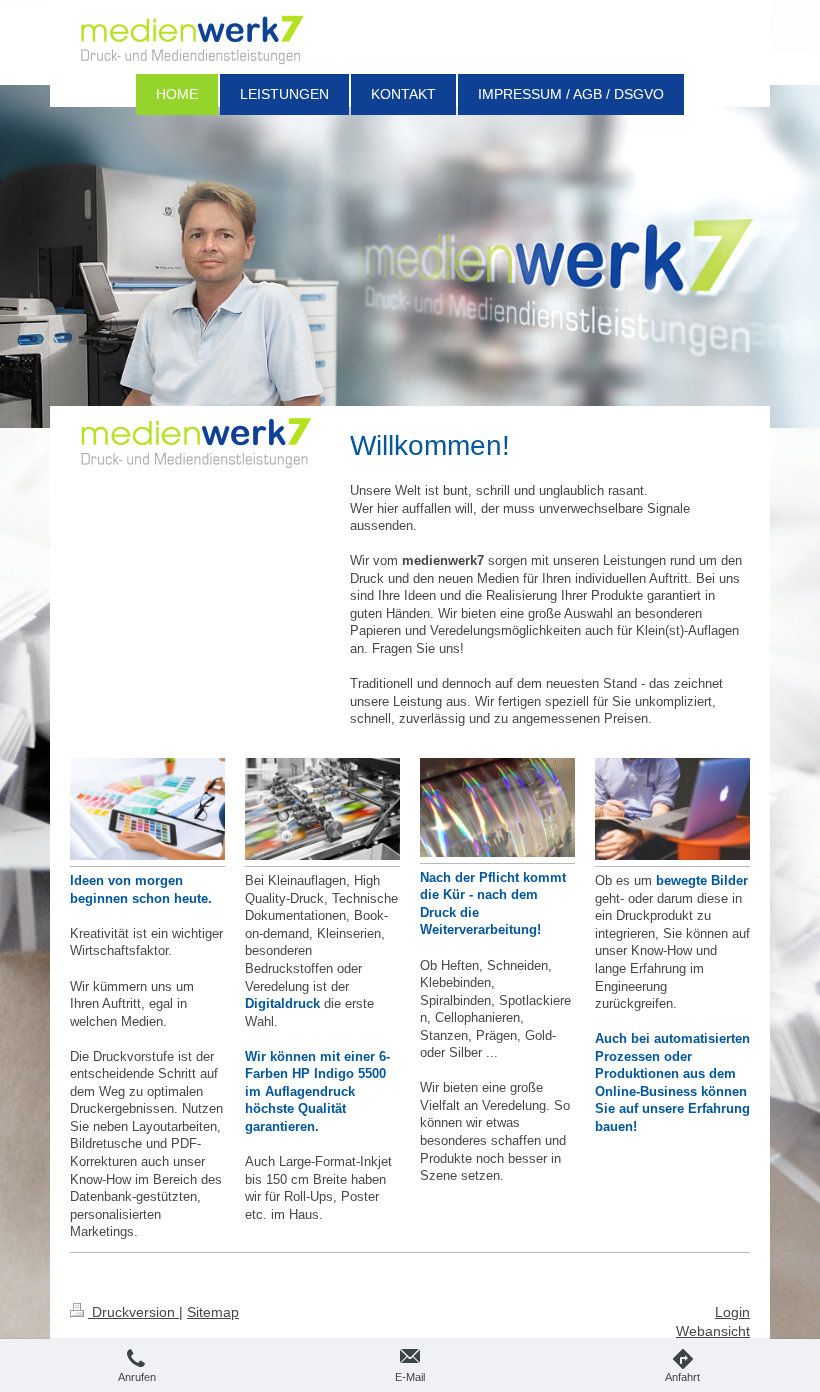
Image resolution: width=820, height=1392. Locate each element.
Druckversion (133, 1312)
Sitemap (213, 1312)
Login (732, 1312)
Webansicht (713, 1331)
